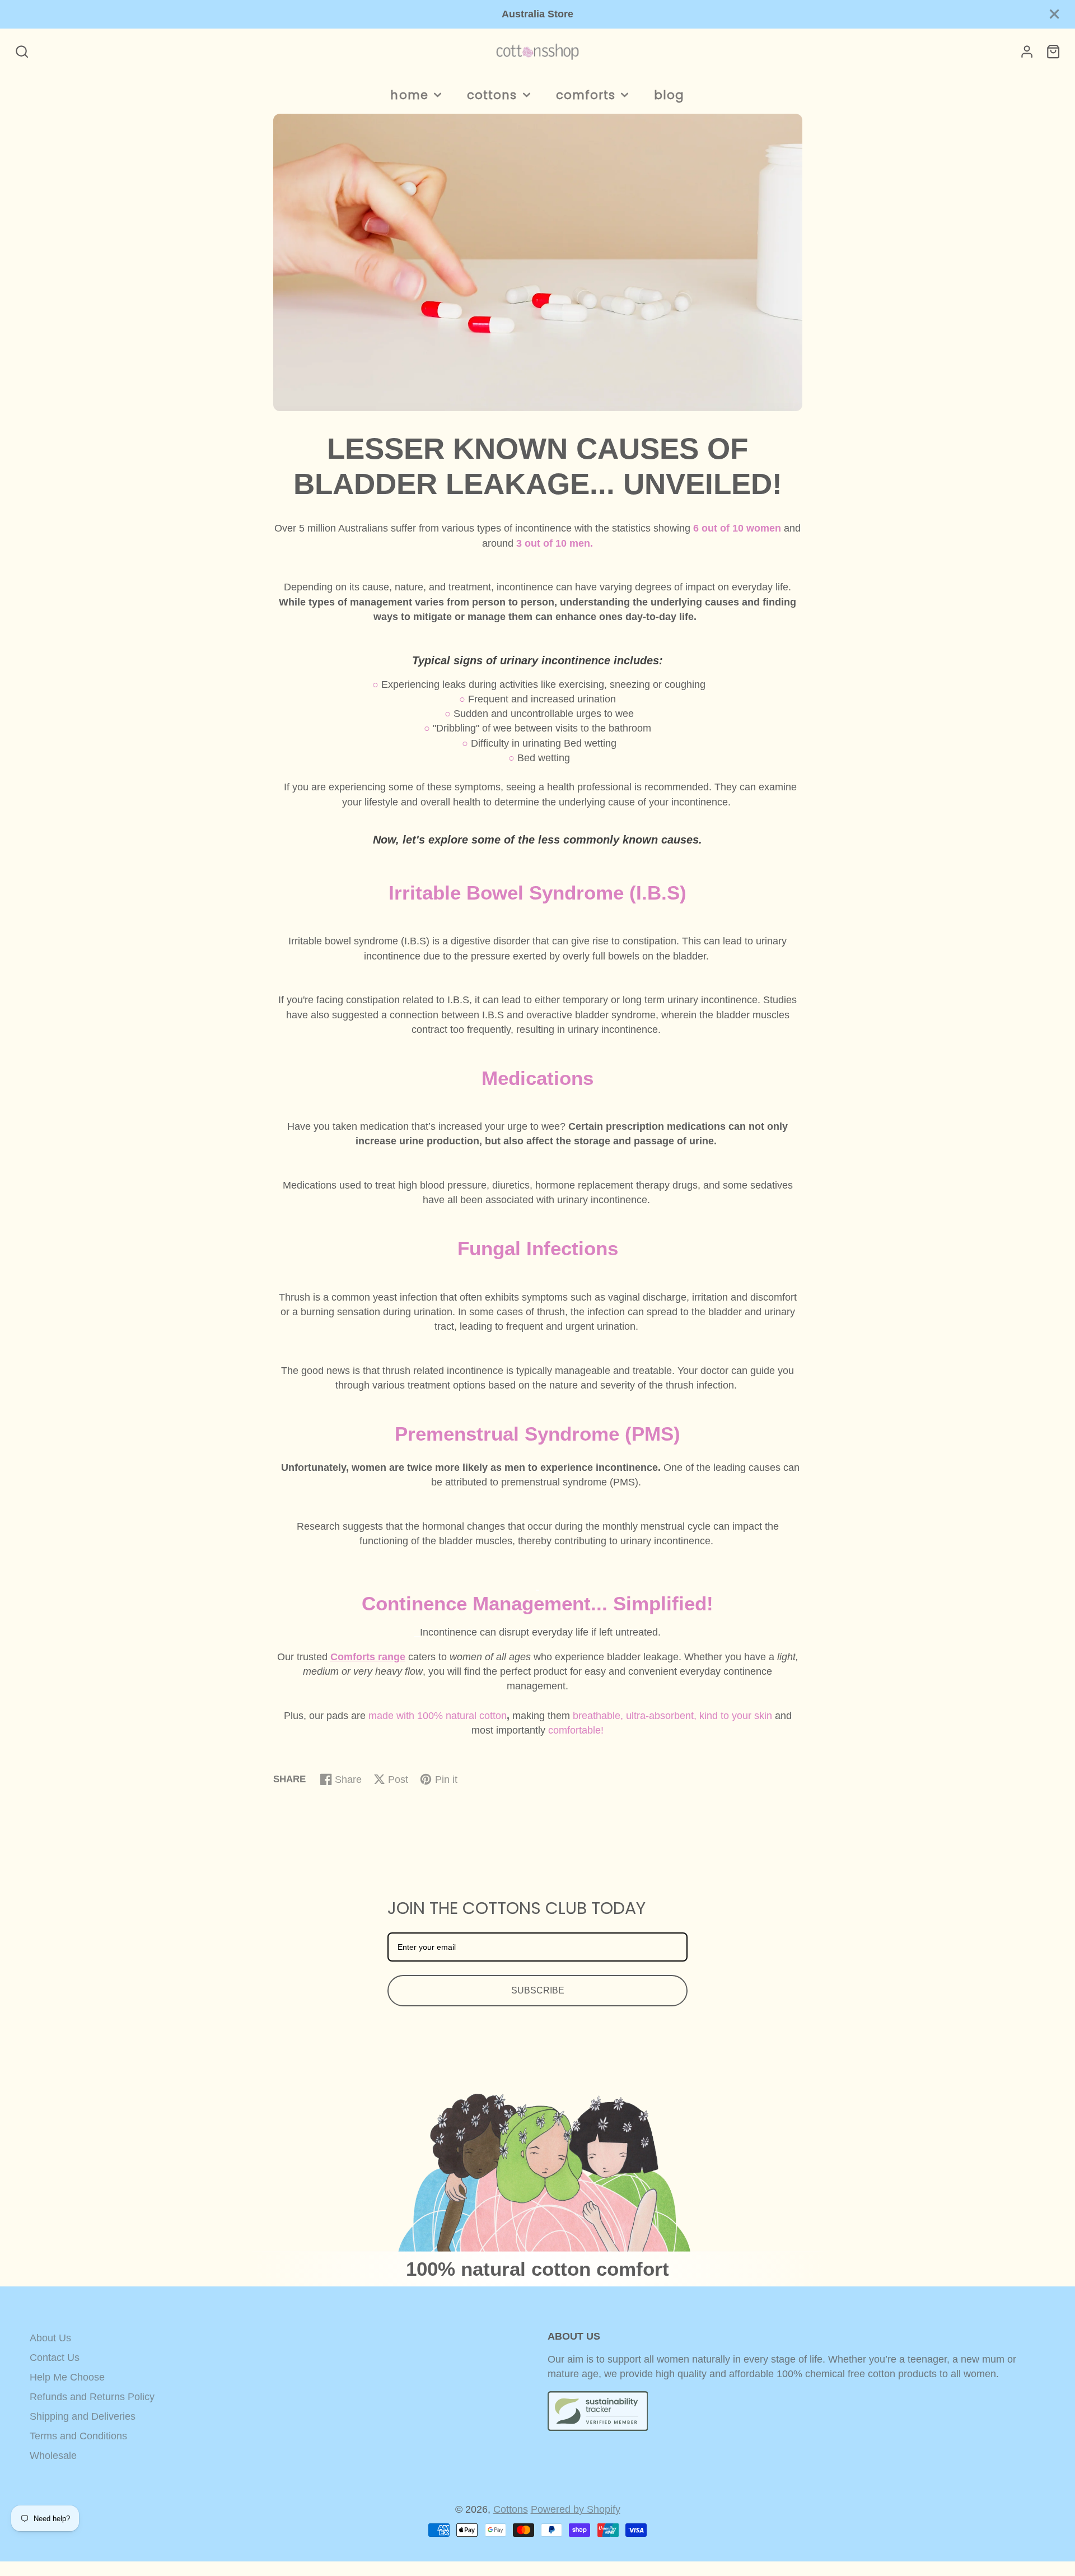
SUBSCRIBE (538, 1990)
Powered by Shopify (576, 2509)
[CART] (1053, 52)
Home (409, 95)
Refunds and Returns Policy (92, 2397)
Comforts (586, 95)
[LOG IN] (1027, 52)
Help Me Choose (67, 2377)
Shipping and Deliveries (83, 2416)
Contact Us (55, 2358)
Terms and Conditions (78, 2436)
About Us (50, 2338)
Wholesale (53, 2456)
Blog (669, 95)
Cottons (492, 95)
